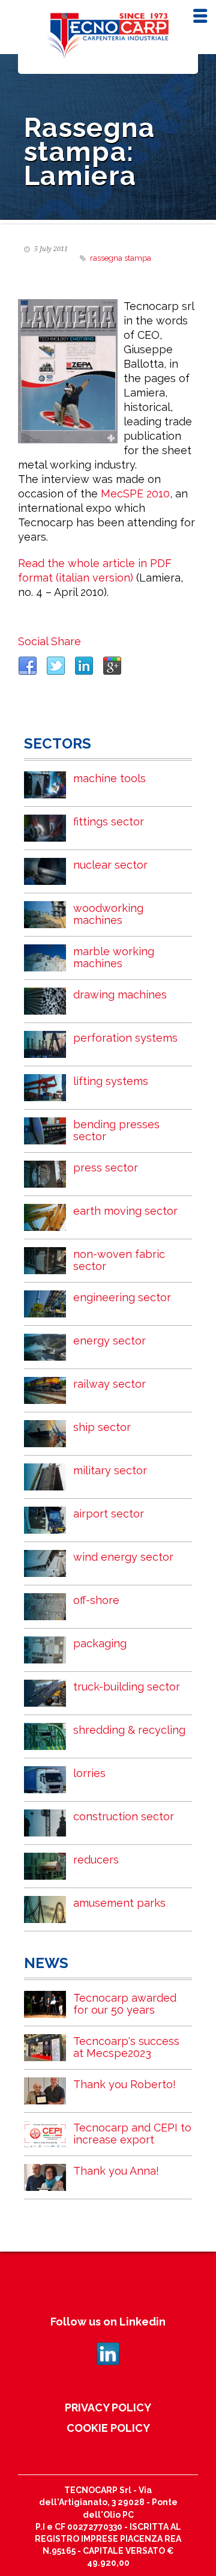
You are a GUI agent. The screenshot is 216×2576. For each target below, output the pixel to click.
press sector (106, 1168)
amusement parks (119, 1903)
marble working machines (114, 957)
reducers (96, 1860)
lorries (89, 1773)
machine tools (109, 778)
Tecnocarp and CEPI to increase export (132, 2134)
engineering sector (122, 1297)
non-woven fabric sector (119, 1260)
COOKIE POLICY (108, 2428)
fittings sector (109, 822)
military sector (110, 1470)
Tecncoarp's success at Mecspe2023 (126, 2047)
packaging (100, 1643)
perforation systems (125, 1038)
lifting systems (111, 1081)
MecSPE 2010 (135, 494)
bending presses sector (116, 1130)
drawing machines (120, 995)
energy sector (109, 1341)
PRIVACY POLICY (108, 2407)
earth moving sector (125, 1211)
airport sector (109, 1514)
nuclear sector (110, 865)
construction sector (124, 1816)
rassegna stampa (121, 258)
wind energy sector (123, 1557)
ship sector (102, 1427)
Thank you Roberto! (124, 2084)
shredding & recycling (129, 1730)
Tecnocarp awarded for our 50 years (125, 2004)
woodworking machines (108, 914)
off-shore (96, 1600)
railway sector (109, 1384)
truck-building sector (127, 1687)
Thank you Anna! (116, 2171)
